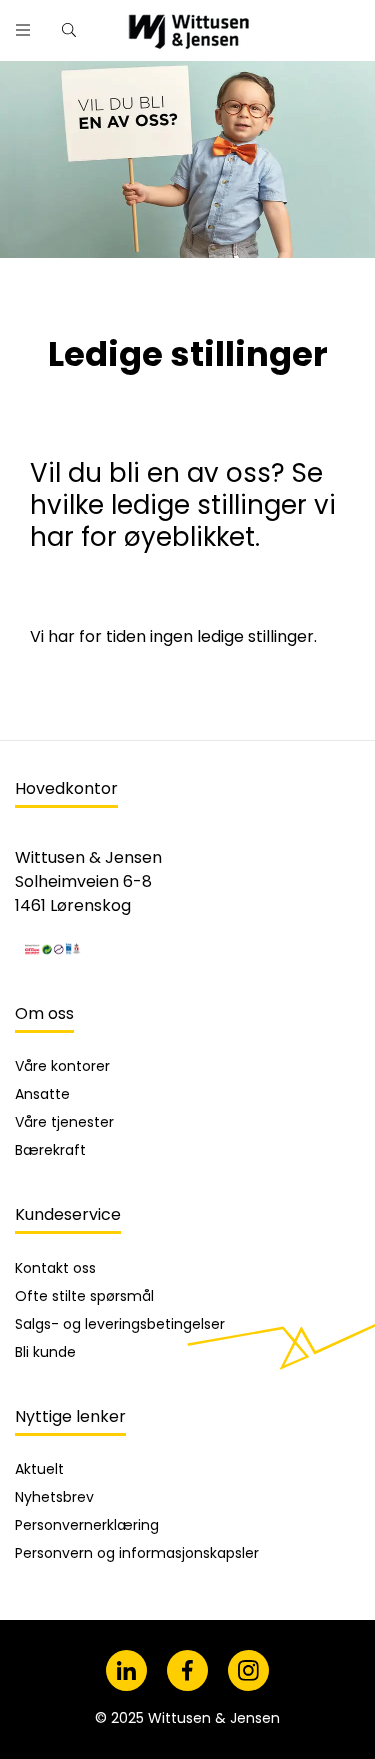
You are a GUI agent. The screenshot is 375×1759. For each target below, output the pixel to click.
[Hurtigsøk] (69, 30)
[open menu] (23, 30)
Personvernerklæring (87, 1525)
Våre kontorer (62, 1066)
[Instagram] (248, 1670)
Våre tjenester (64, 1122)
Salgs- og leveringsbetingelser (120, 1324)
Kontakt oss (55, 1268)
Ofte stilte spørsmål (84, 1296)
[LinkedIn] (126, 1670)
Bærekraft (50, 1150)
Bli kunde (45, 1352)
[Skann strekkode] (349, 22)
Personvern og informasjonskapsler (137, 1553)
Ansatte (42, 1094)
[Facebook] (187, 1670)
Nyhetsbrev (54, 1497)
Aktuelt (39, 1469)
